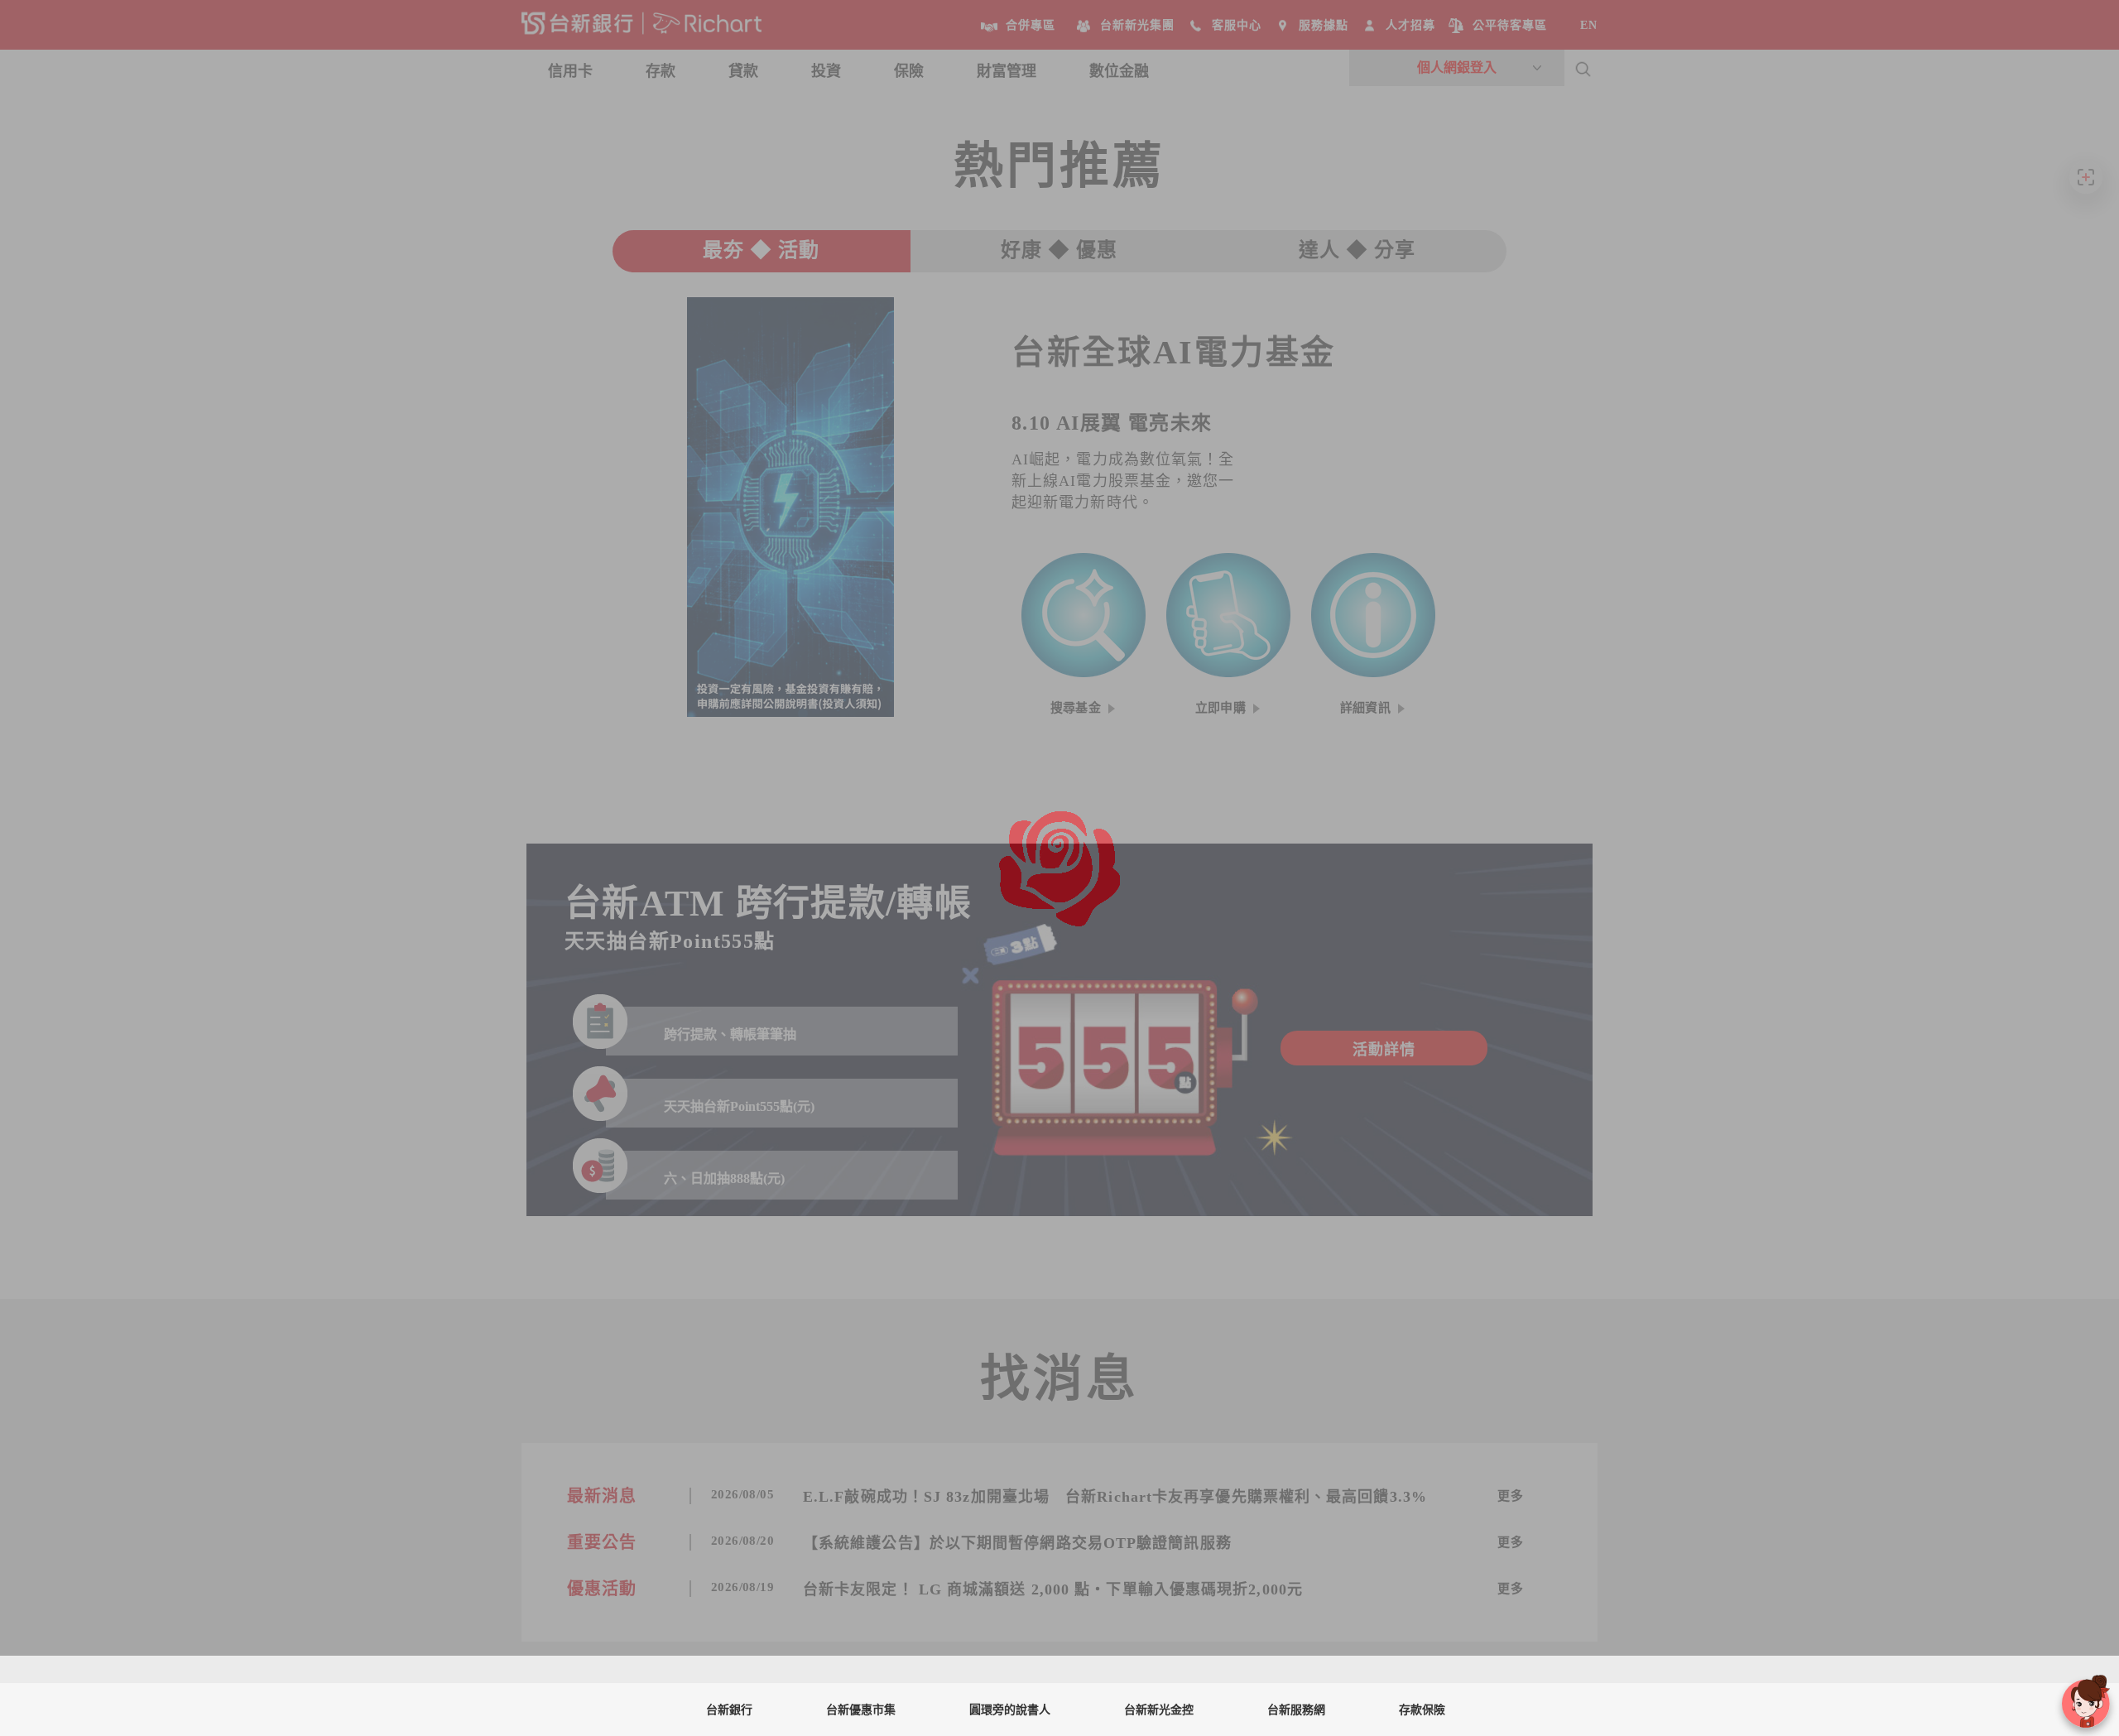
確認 (1382, 1687)
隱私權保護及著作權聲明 (1174, 1699)
